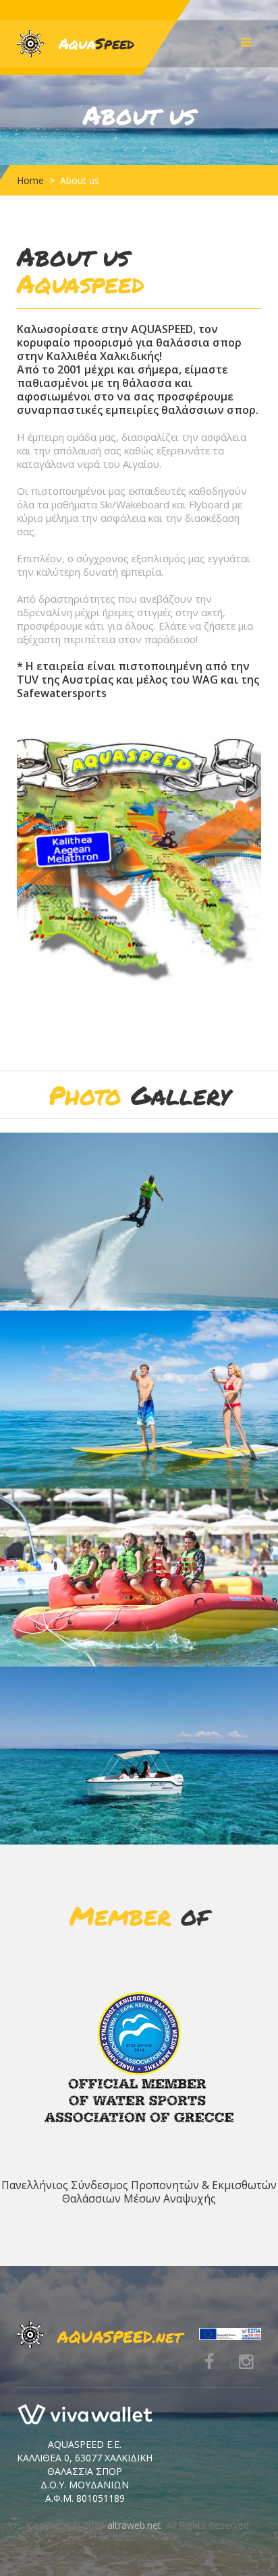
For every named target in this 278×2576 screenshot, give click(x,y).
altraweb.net (134, 2525)
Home (30, 180)
